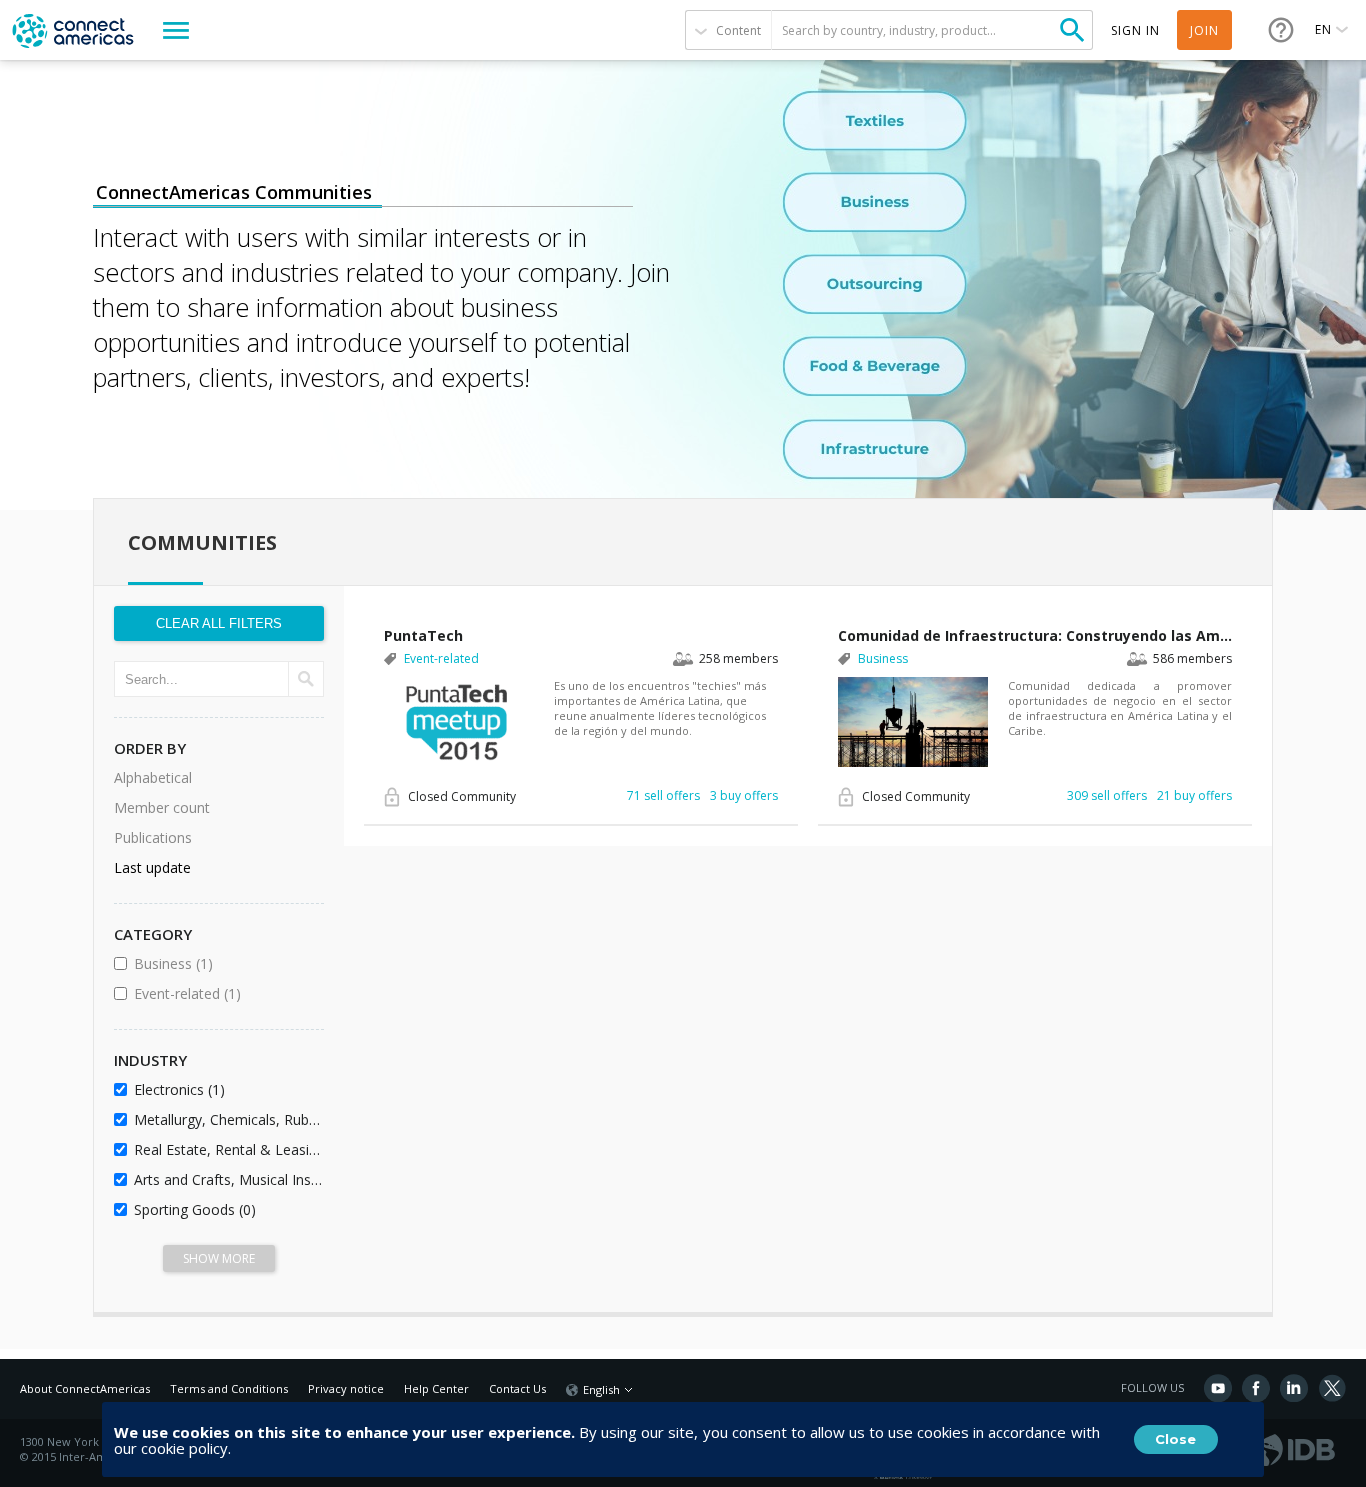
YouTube (1218, 1388)
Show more (219, 1258)
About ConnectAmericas (85, 1388)
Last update (152, 867)
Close (1175, 1439)
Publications (153, 837)
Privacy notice (346, 1388)
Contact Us (517, 1388)
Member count (162, 807)
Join (1204, 30)
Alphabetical (153, 777)
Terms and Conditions (229, 1388)
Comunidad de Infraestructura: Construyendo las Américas (1035, 635)
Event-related (225, 993)
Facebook (1256, 1388)
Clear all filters (219, 623)
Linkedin (1294, 1388)
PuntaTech (423, 635)
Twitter (1332, 1388)
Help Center (436, 1388)
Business (225, 963)
